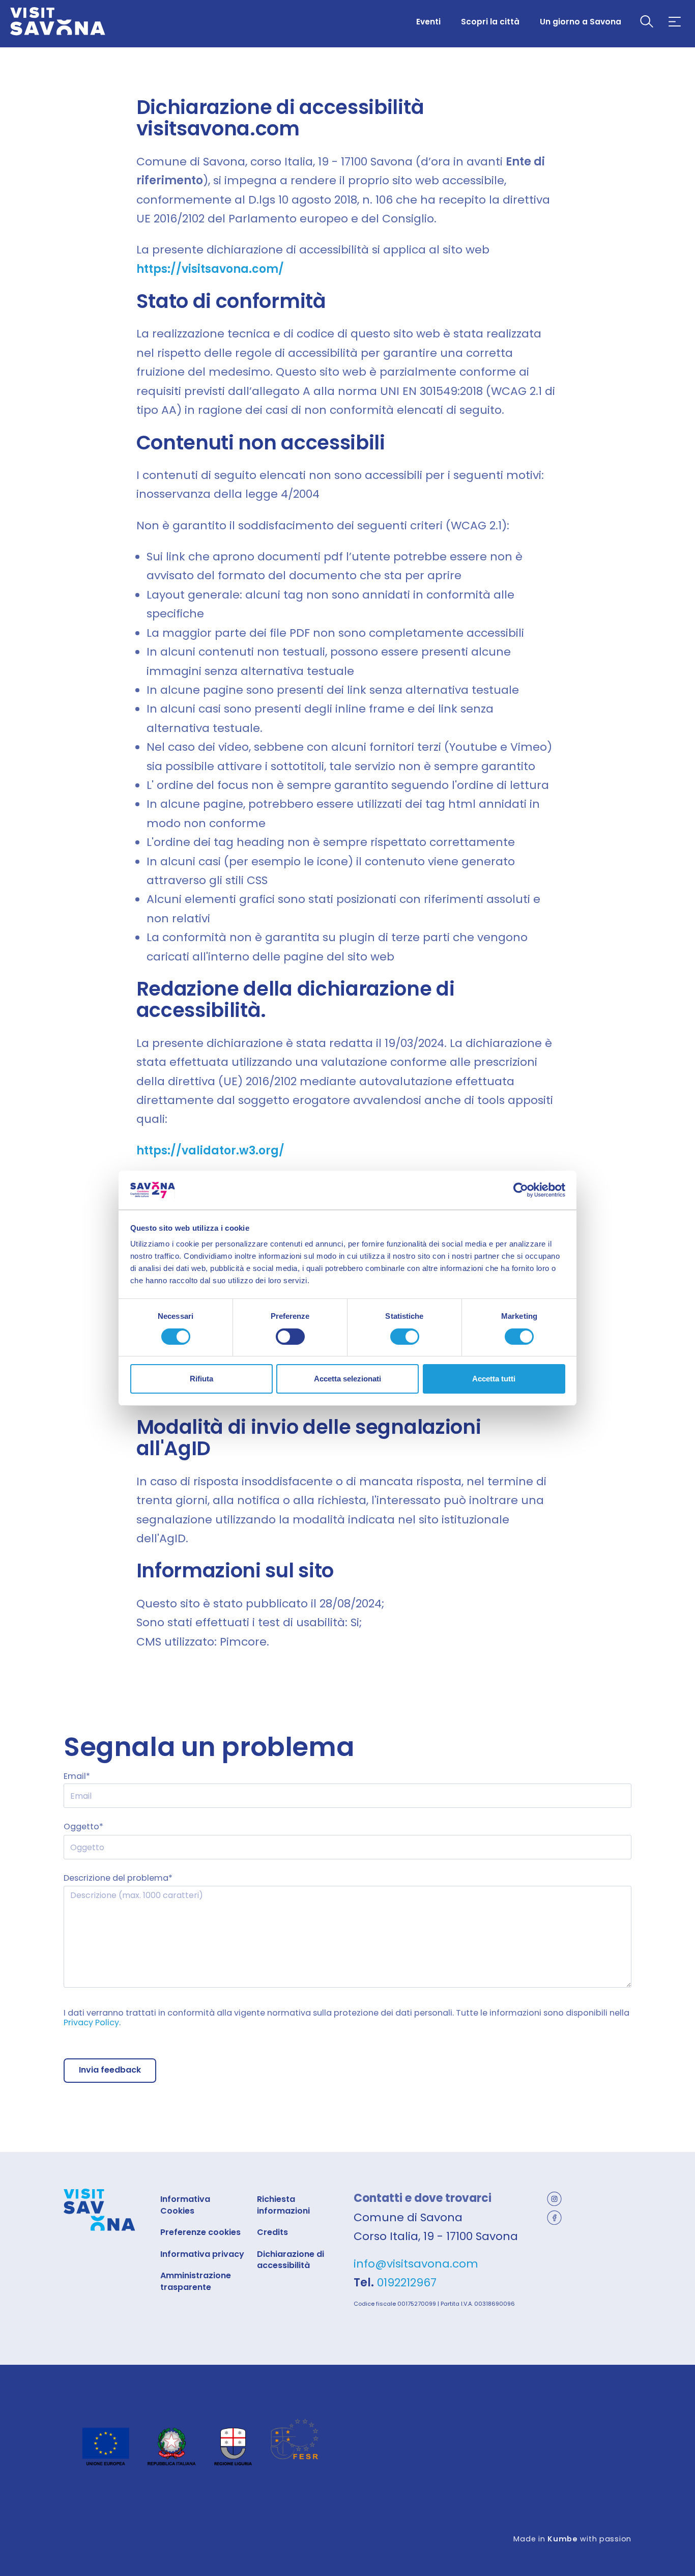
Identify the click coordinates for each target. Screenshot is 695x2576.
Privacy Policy (91, 2022)
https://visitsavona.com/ (210, 269)
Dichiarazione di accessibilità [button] (291, 2260)
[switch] (290, 1337)
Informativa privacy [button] (202, 2254)
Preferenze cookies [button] (200, 2232)
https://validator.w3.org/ (210, 1151)
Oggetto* (83, 1827)
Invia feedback (110, 2070)
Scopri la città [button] (490, 22)
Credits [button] (272, 2232)
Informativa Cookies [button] (185, 2205)
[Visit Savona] (58, 22)
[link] (563, 2198)
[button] (647, 22)
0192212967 (407, 2283)
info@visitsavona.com (416, 2264)
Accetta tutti (494, 1379)
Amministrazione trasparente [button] (196, 2281)
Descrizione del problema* (118, 1878)
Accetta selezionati (347, 1379)
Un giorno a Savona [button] (581, 22)
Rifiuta (201, 1379)
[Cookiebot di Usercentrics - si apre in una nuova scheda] (521, 1190)
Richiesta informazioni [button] (283, 2205)
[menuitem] (428, 21)
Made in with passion (572, 2539)
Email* (77, 1776)
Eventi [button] (428, 22)
